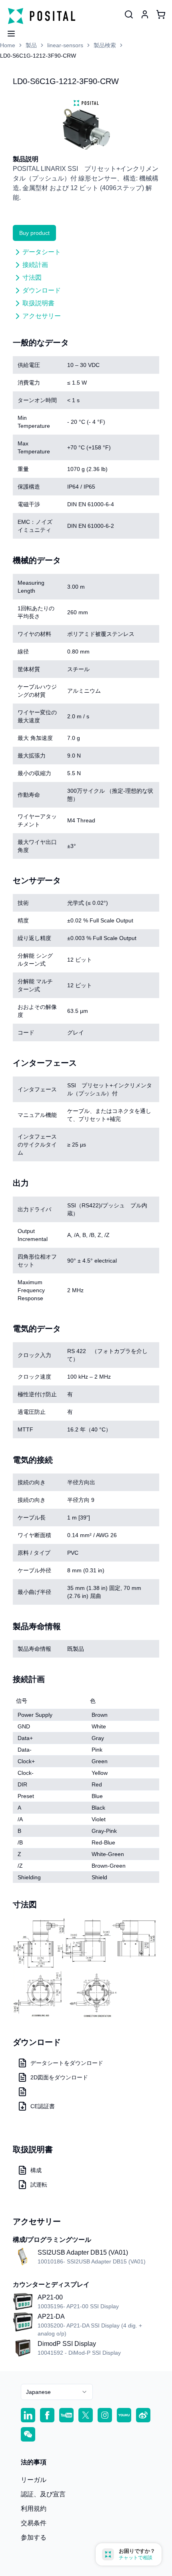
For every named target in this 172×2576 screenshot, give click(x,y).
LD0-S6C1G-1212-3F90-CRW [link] (38, 56)
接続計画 (35, 265)
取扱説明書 (38, 303)
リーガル (34, 2480)
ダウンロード (42, 290)
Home (8, 45)
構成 (36, 2170)
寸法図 (32, 278)
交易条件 (34, 2523)
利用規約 (34, 2509)
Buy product (34, 233)
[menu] (8, 31)
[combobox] (57, 2392)
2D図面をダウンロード (59, 2077)
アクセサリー (42, 316)
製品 (31, 45)
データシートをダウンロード (67, 2063)
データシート (42, 252)
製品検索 (105, 45)
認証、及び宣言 (43, 2494)
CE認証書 (43, 2106)
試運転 (39, 2185)
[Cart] (161, 14)
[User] (129, 14)
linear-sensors (65, 45)
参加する (34, 2537)
